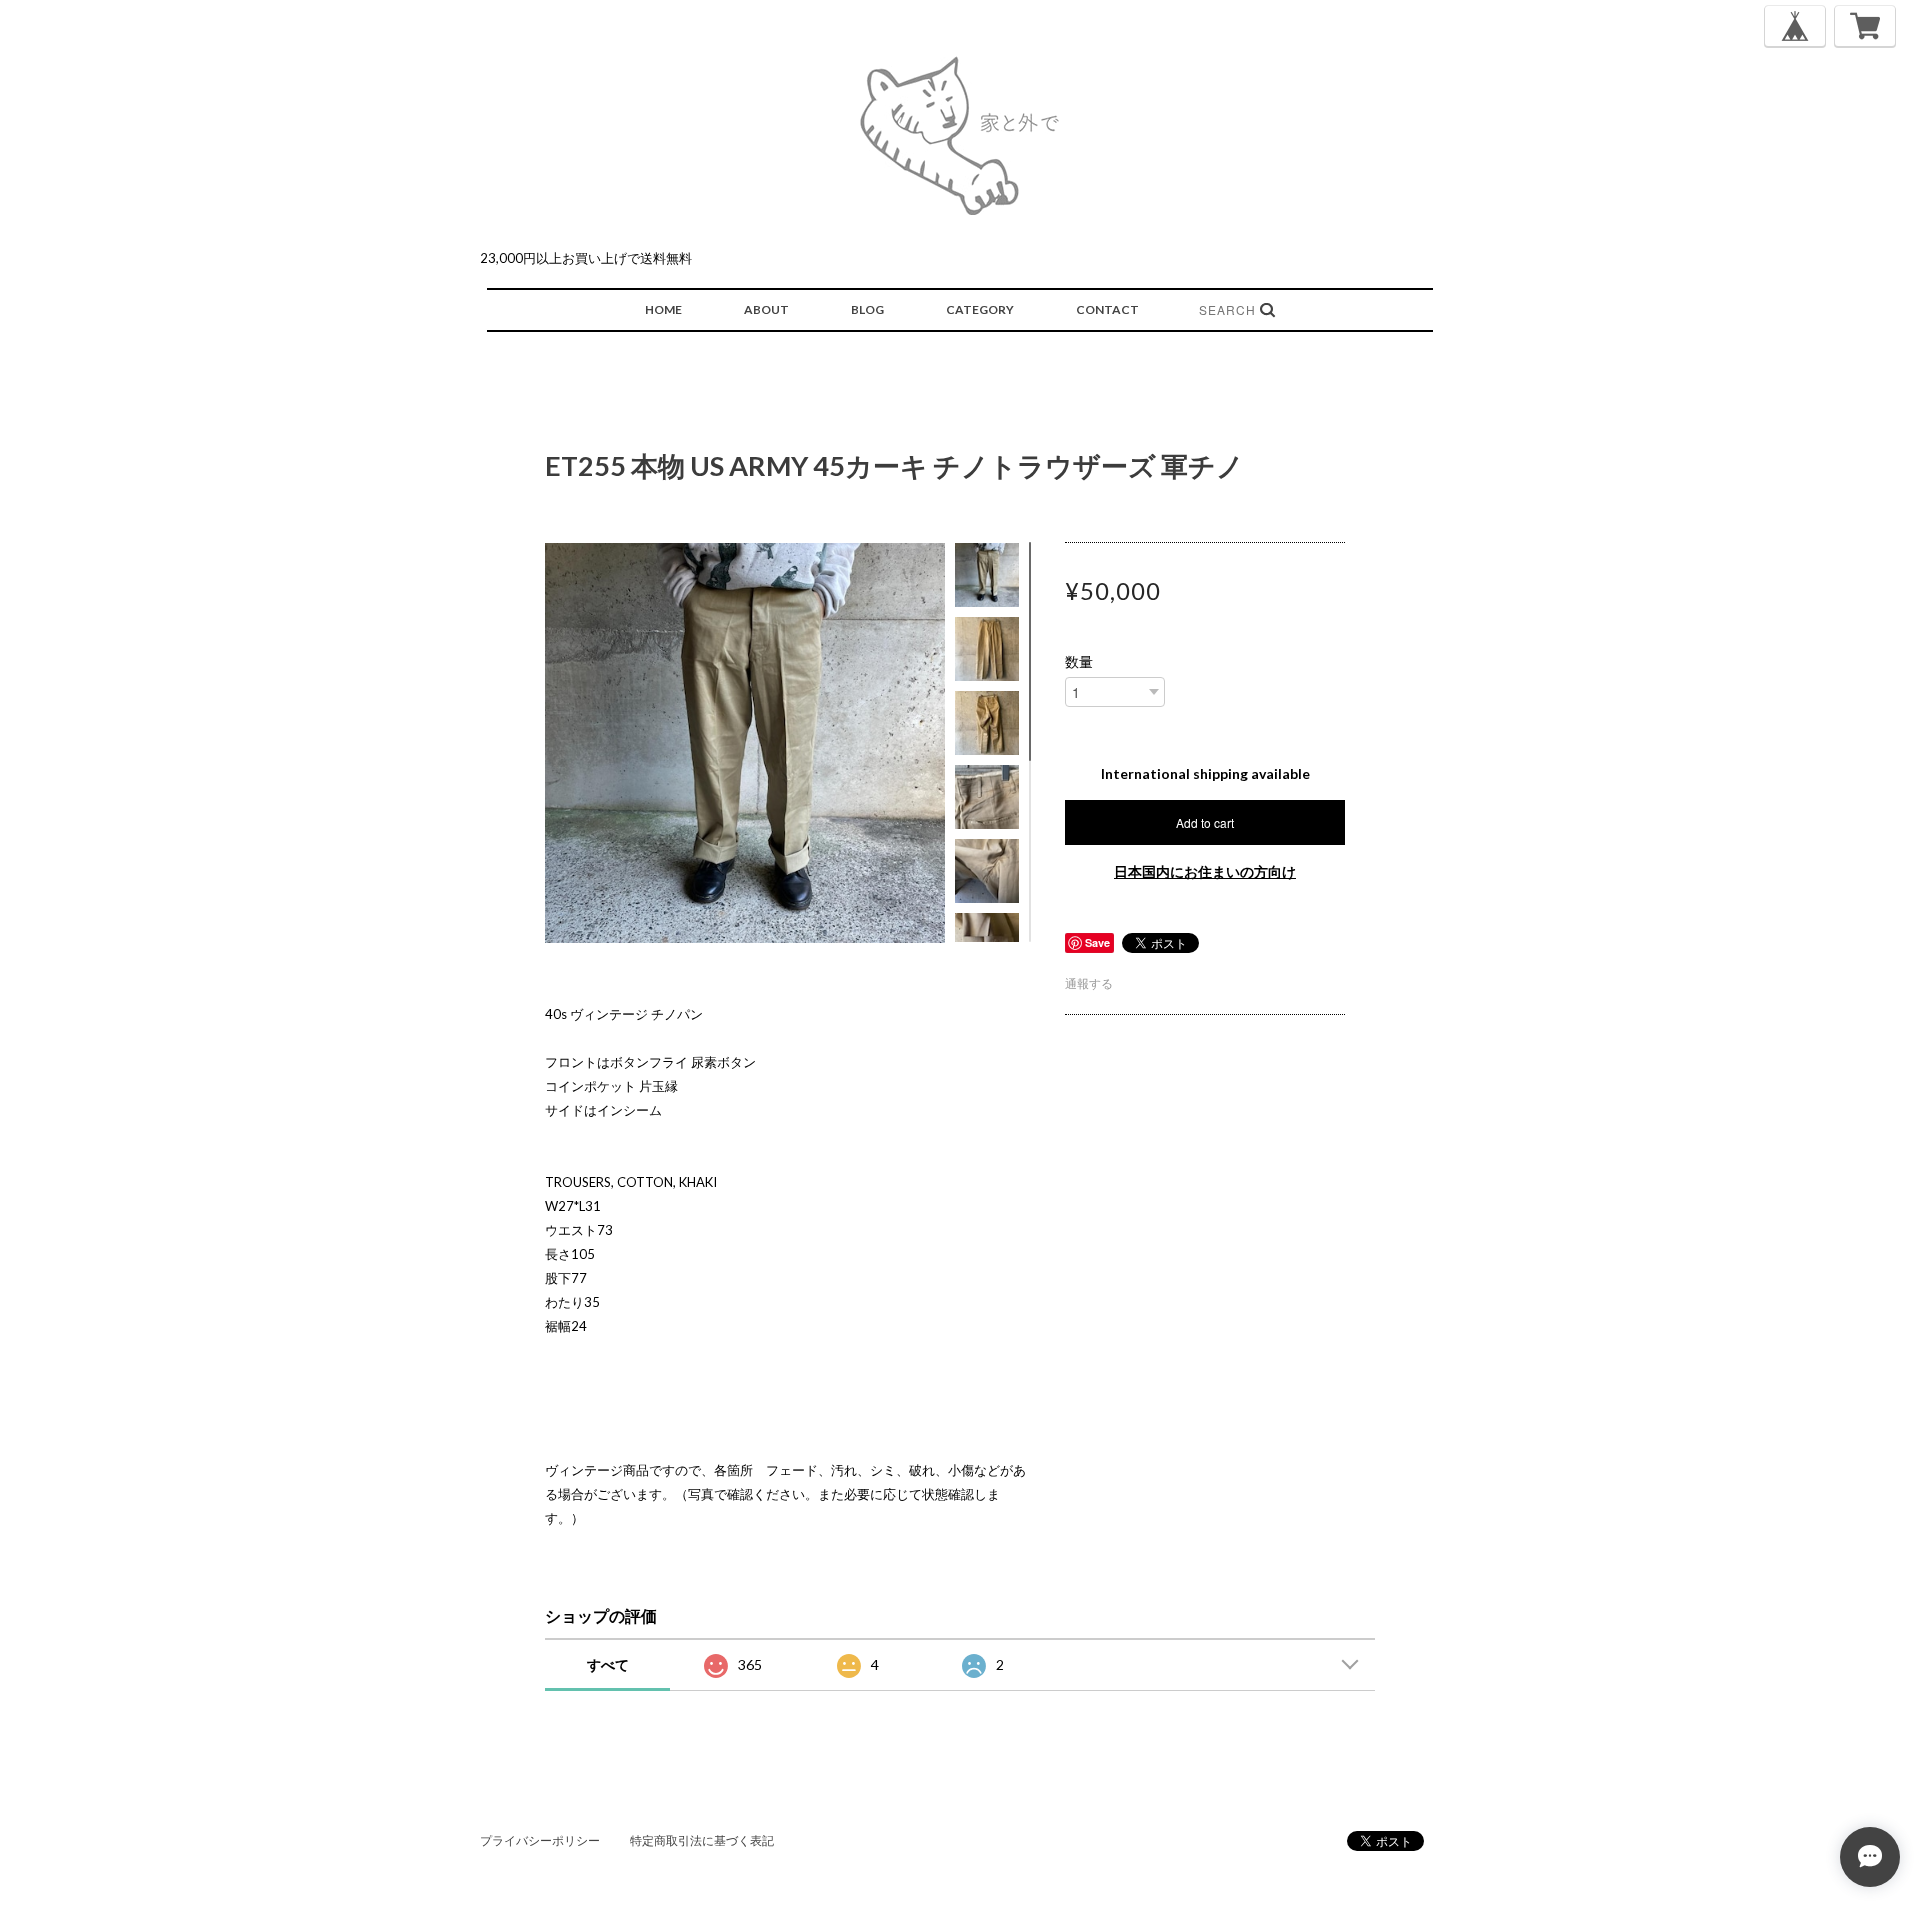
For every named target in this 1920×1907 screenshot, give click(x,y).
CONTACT (1107, 309)
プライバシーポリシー (540, 1840)
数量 (1079, 662)
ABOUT (766, 309)
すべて (608, 1664)
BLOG (867, 309)
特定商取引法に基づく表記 (702, 1840)
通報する (1089, 983)
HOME (663, 309)
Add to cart (1205, 822)
